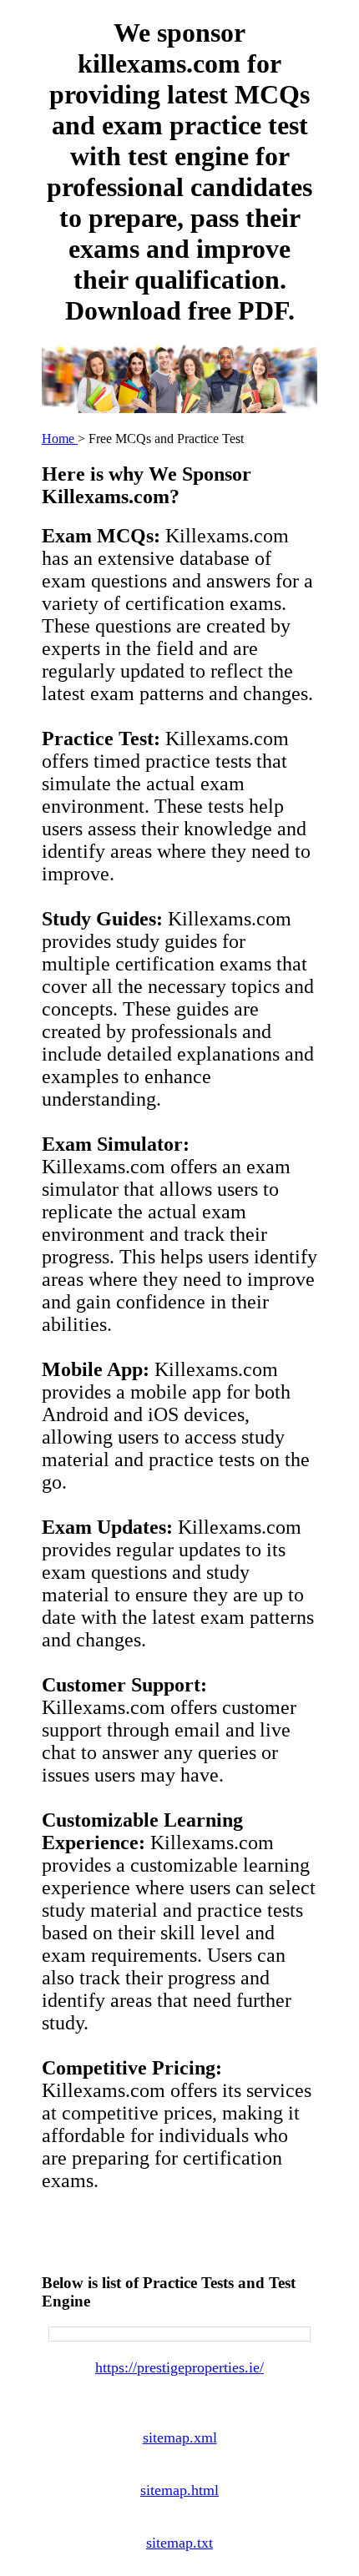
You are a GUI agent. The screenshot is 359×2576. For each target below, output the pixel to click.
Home (60, 439)
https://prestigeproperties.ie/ (179, 2367)
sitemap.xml (180, 2437)
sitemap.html (179, 2490)
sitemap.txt (179, 2543)
